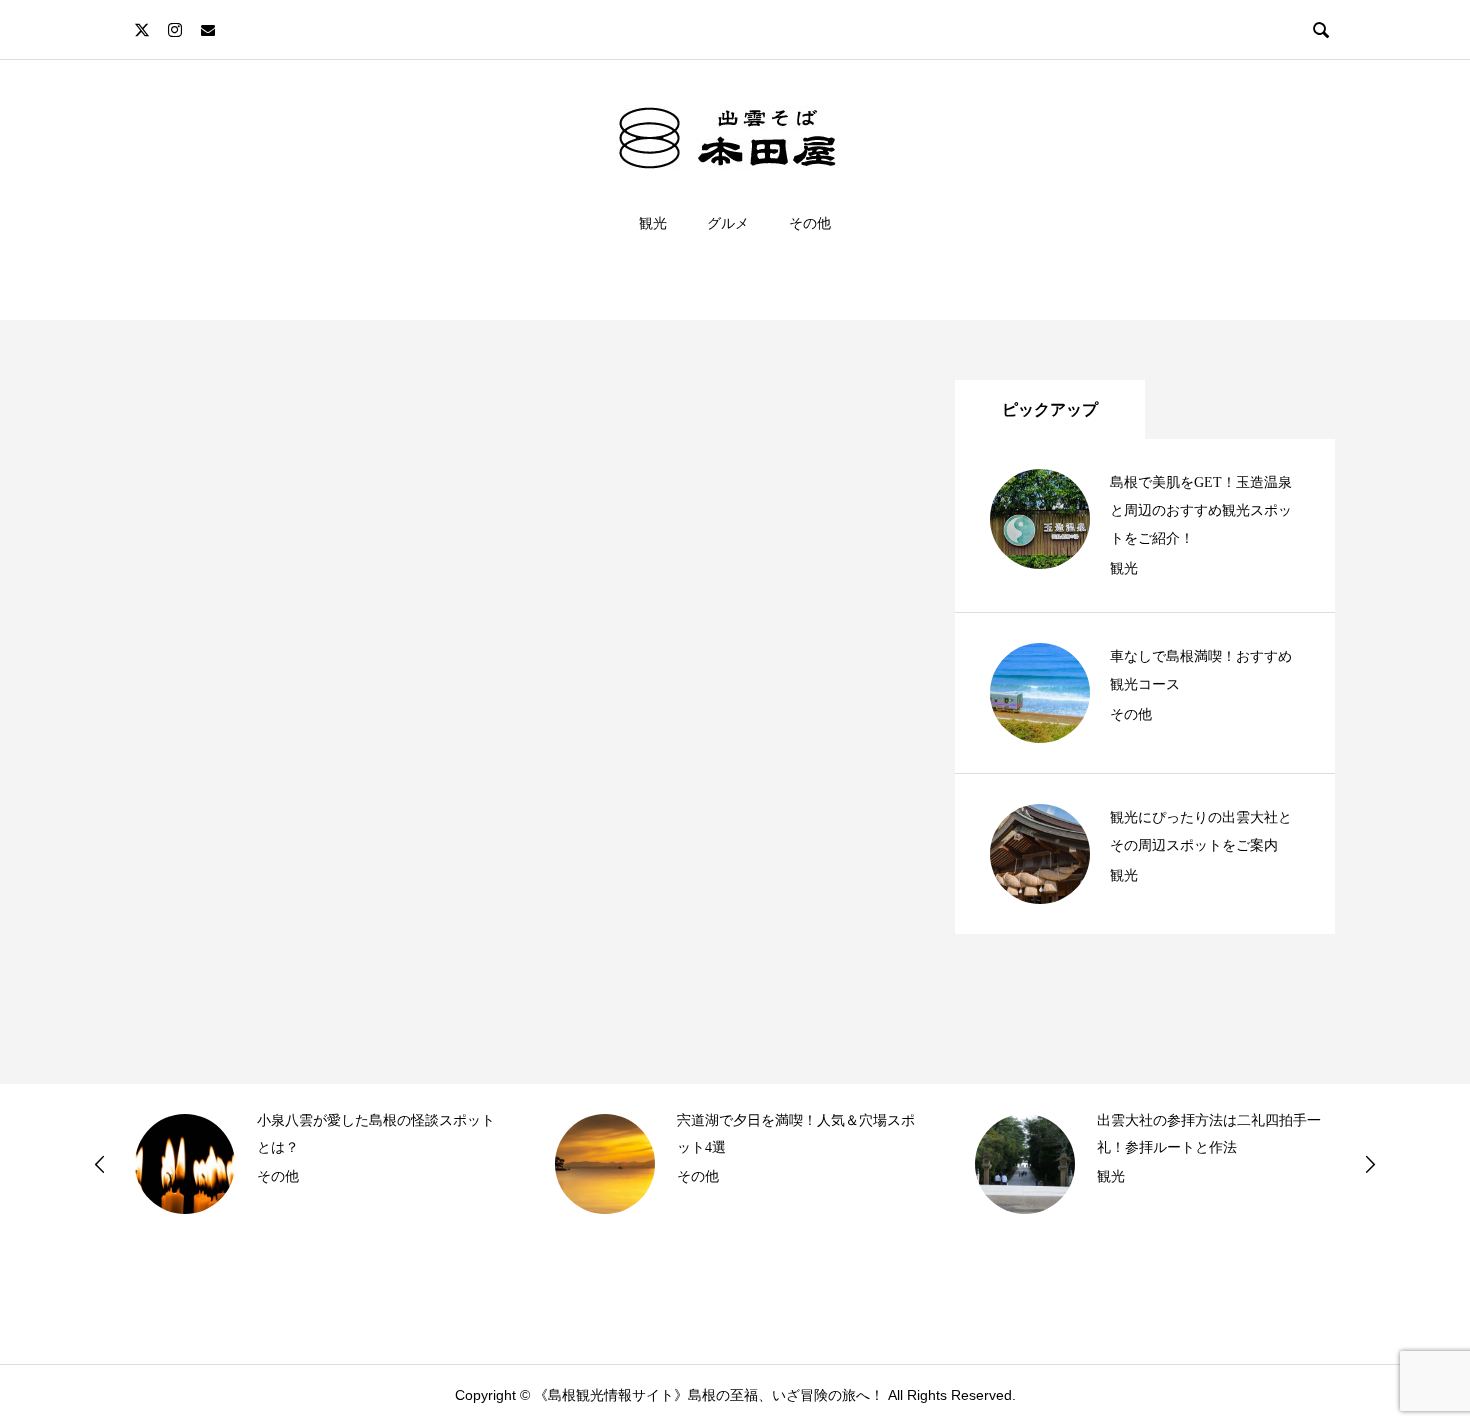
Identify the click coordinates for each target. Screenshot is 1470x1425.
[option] (315, 1164)
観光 (653, 223)
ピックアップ (1050, 409)
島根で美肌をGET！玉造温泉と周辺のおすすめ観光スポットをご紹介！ (1201, 510)
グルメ (728, 223)
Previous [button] (100, 1164)
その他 (810, 223)
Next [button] (1370, 1164)
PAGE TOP (1417, 1363)
